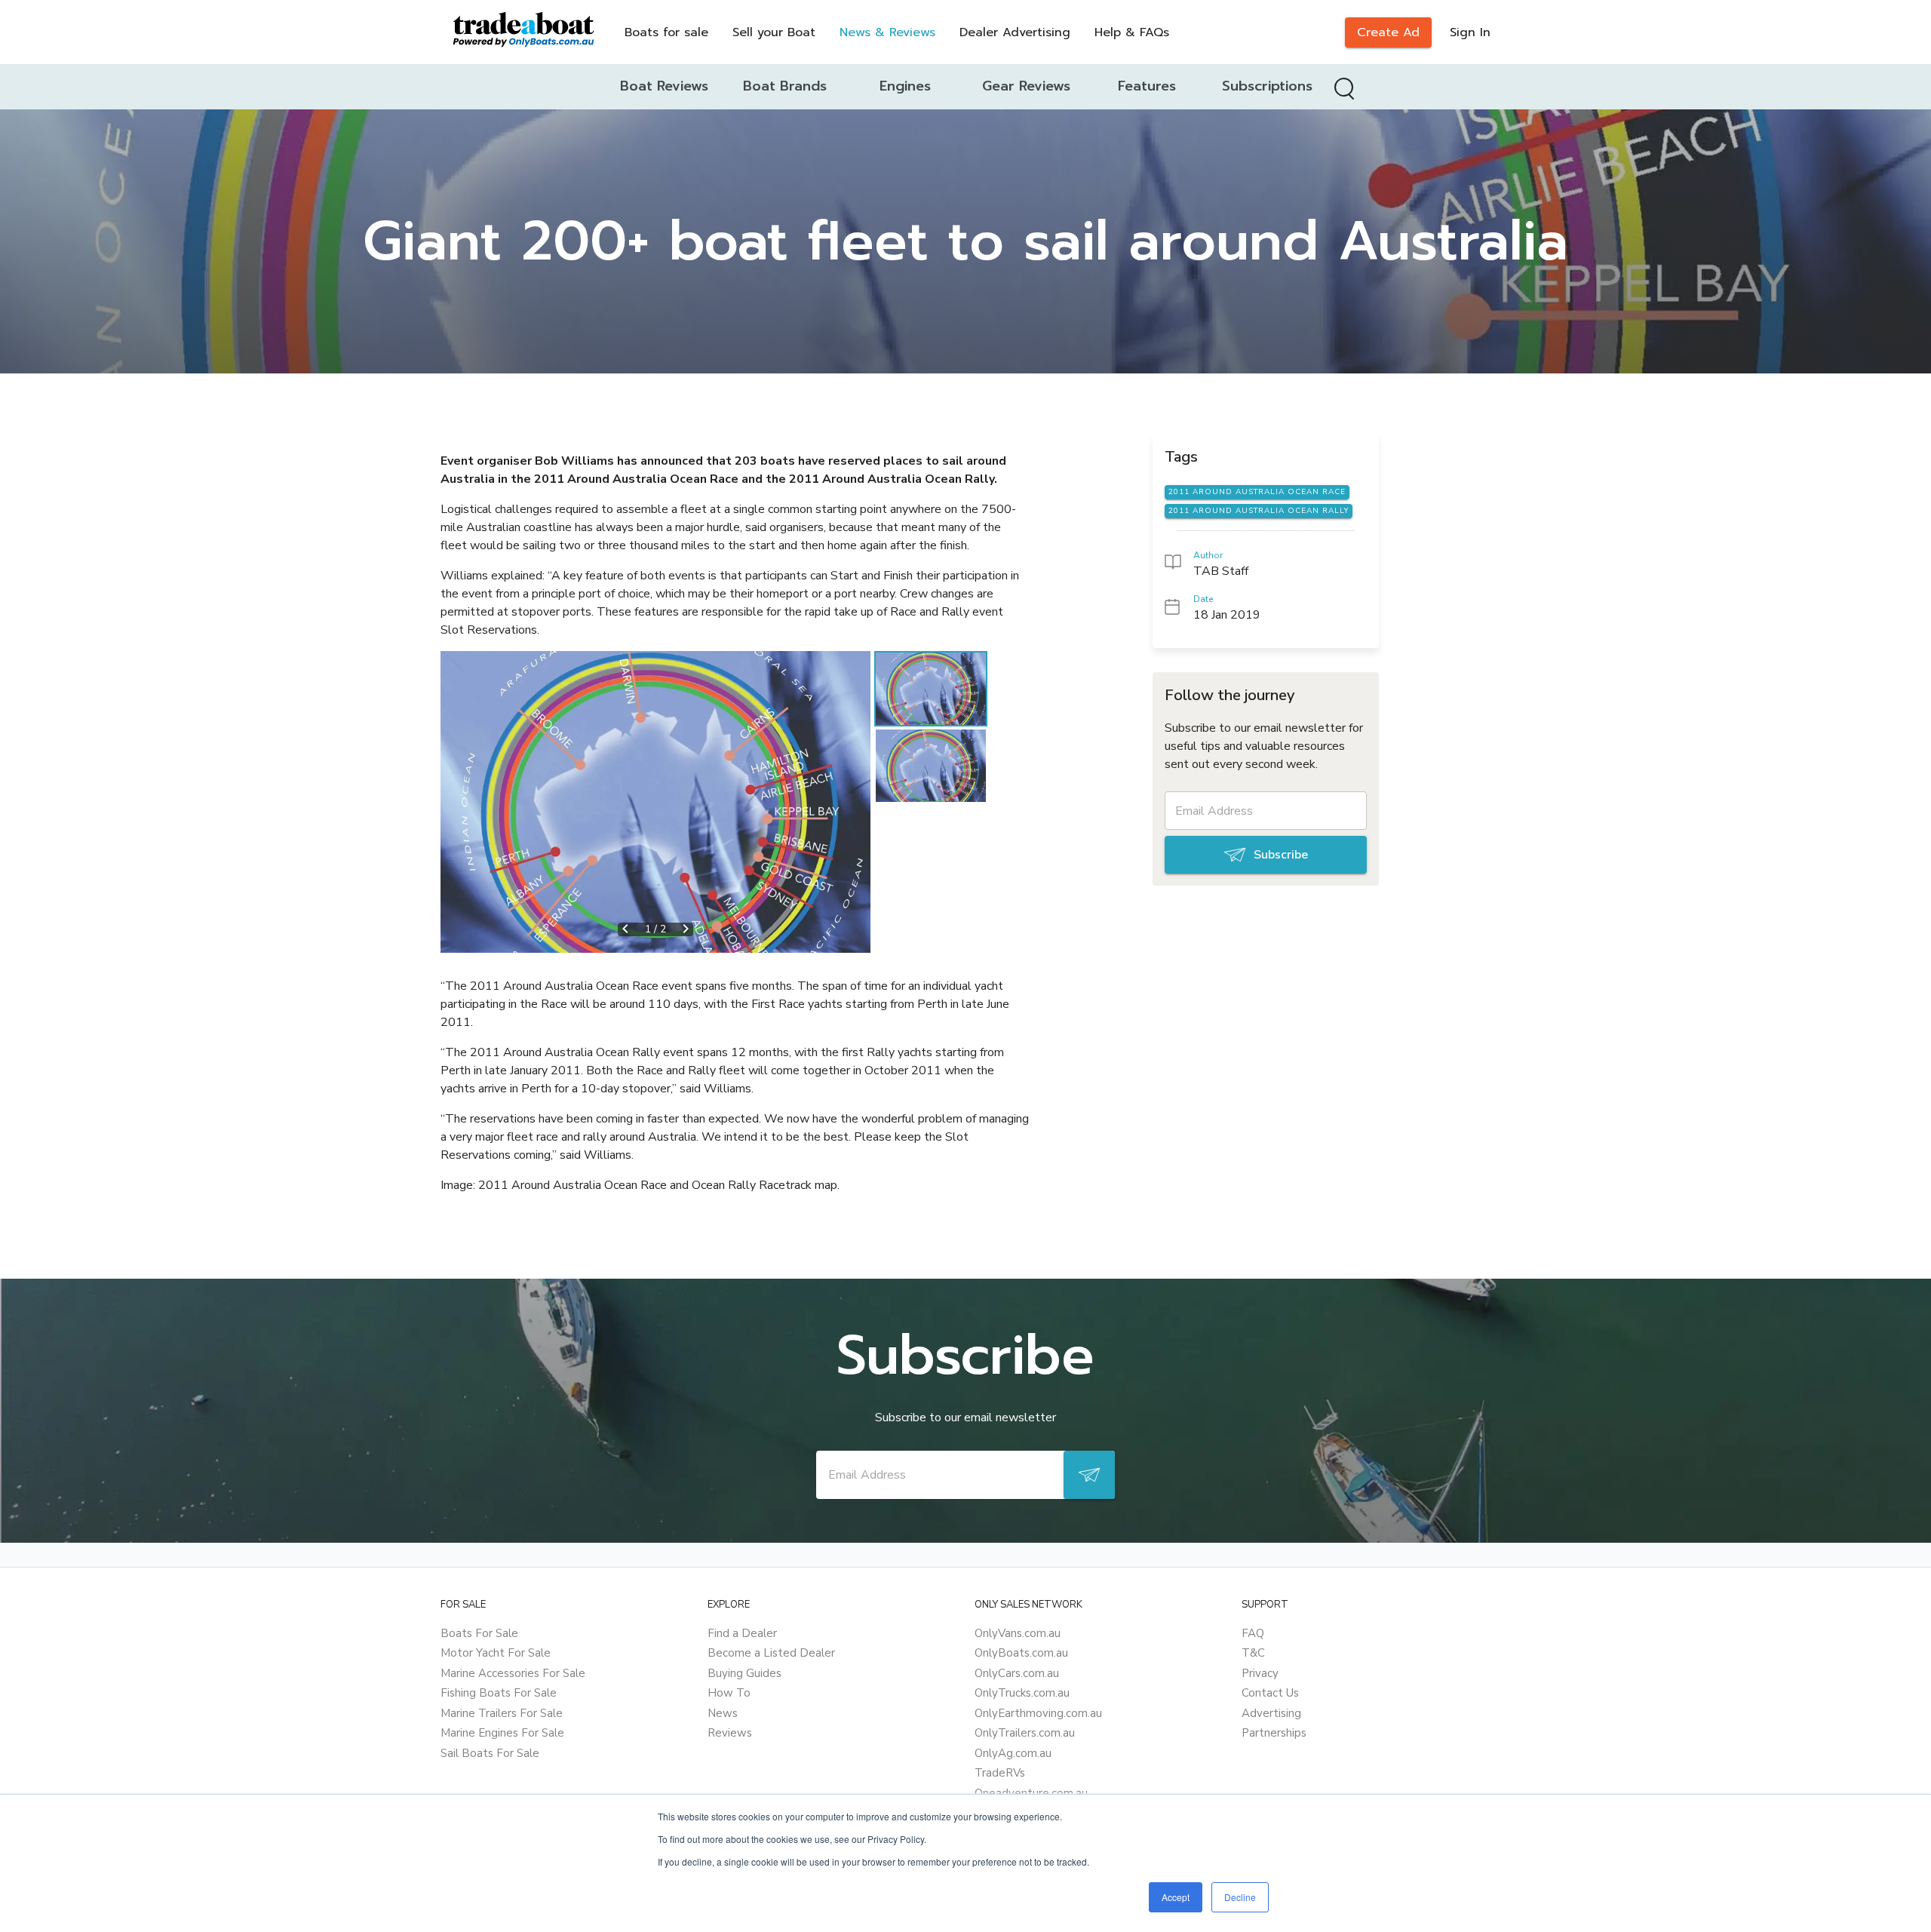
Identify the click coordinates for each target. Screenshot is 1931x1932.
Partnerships (1274, 1733)
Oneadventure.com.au (1031, 1793)
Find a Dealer (742, 1633)
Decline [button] (1240, 1897)
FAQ (1253, 1633)
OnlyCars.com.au (1017, 1673)
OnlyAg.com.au (1013, 1753)
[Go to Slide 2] (931, 766)
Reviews (730, 1733)
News (723, 1713)
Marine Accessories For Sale (513, 1673)
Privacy (1260, 1673)
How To (729, 1693)
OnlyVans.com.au (1018, 1633)
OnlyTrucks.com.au (1022, 1693)
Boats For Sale (479, 1633)
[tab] (664, 87)
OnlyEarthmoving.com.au (1038, 1713)
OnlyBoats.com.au (1021, 1653)
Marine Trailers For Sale (502, 1713)
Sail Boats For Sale (490, 1753)
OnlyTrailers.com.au (1025, 1733)
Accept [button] (1176, 1897)
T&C (1253, 1653)
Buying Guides (744, 1673)
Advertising (1271, 1713)
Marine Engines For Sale (502, 1733)
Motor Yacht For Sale (496, 1653)
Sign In (1470, 32)
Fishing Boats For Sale (499, 1693)
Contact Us (1270, 1693)
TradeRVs (1000, 1773)
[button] (655, 802)
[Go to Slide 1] (931, 689)
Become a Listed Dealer (771, 1653)
